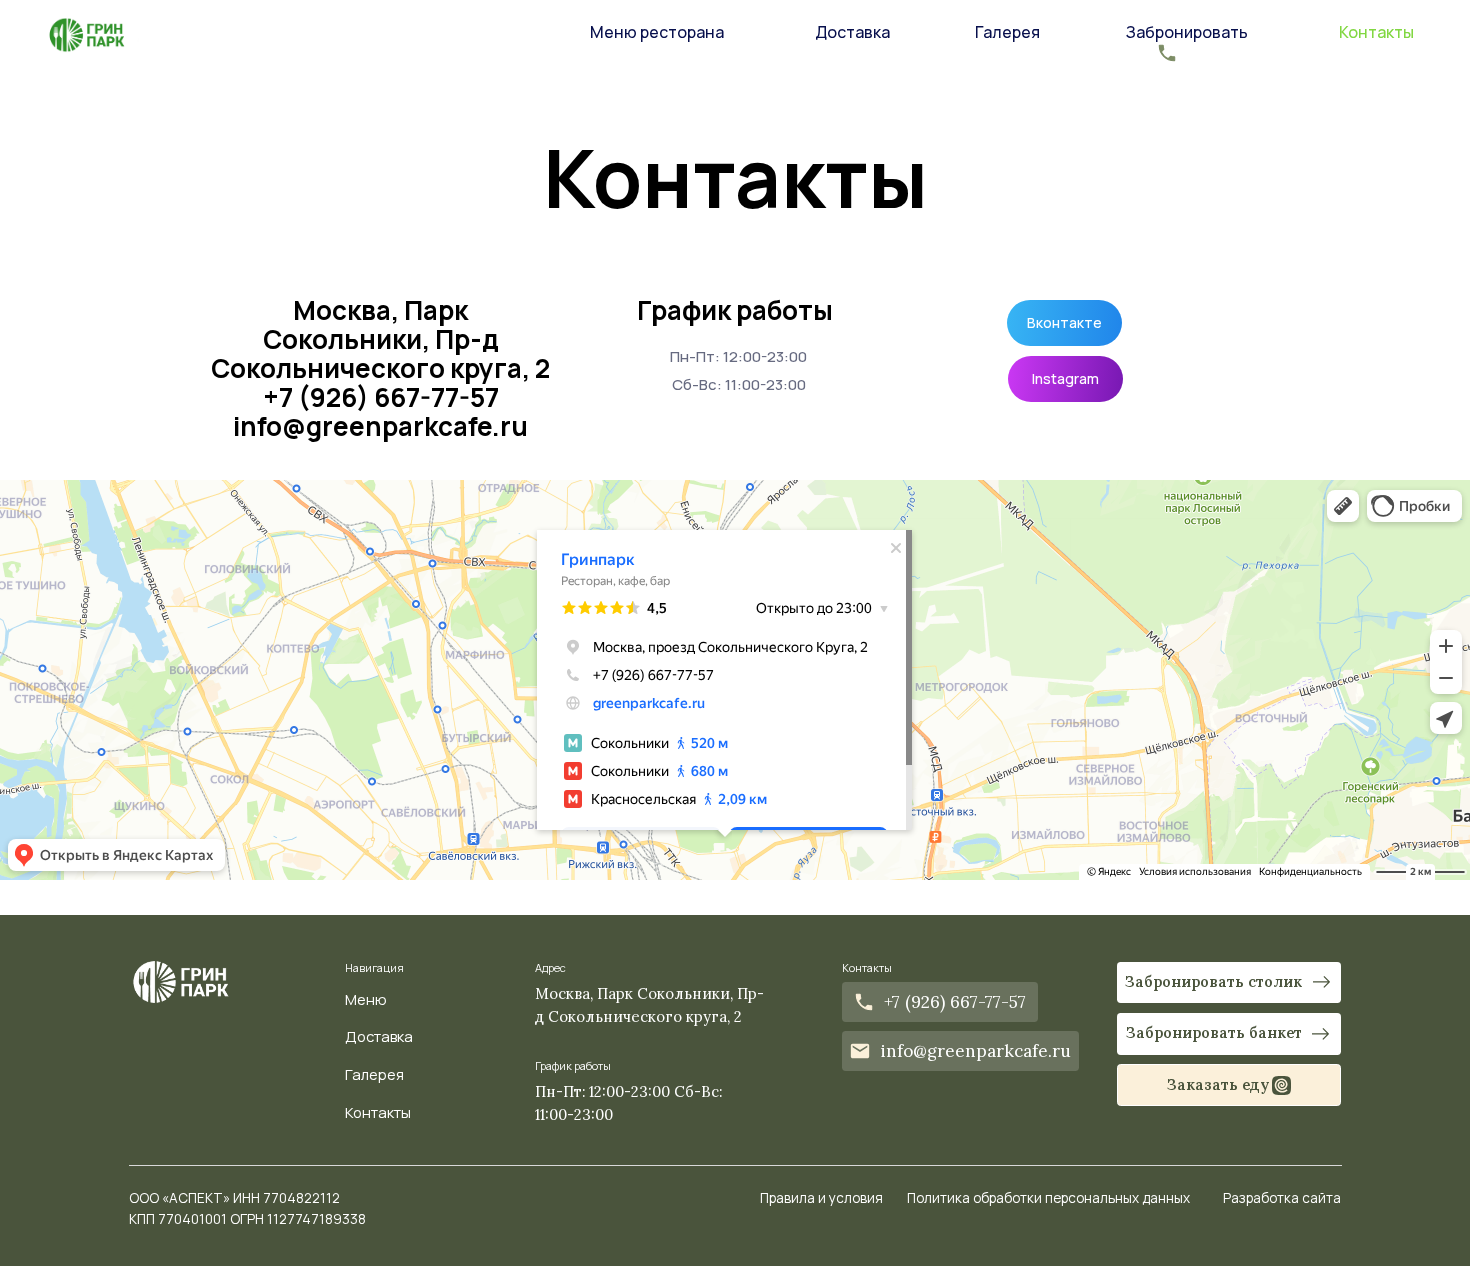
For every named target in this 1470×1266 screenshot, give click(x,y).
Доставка (852, 32)
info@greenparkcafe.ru (380, 426)
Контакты (1376, 32)
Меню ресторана (657, 32)
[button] (503, 51)
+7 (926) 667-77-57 (381, 397)
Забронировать (1187, 32)
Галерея (1007, 32)
